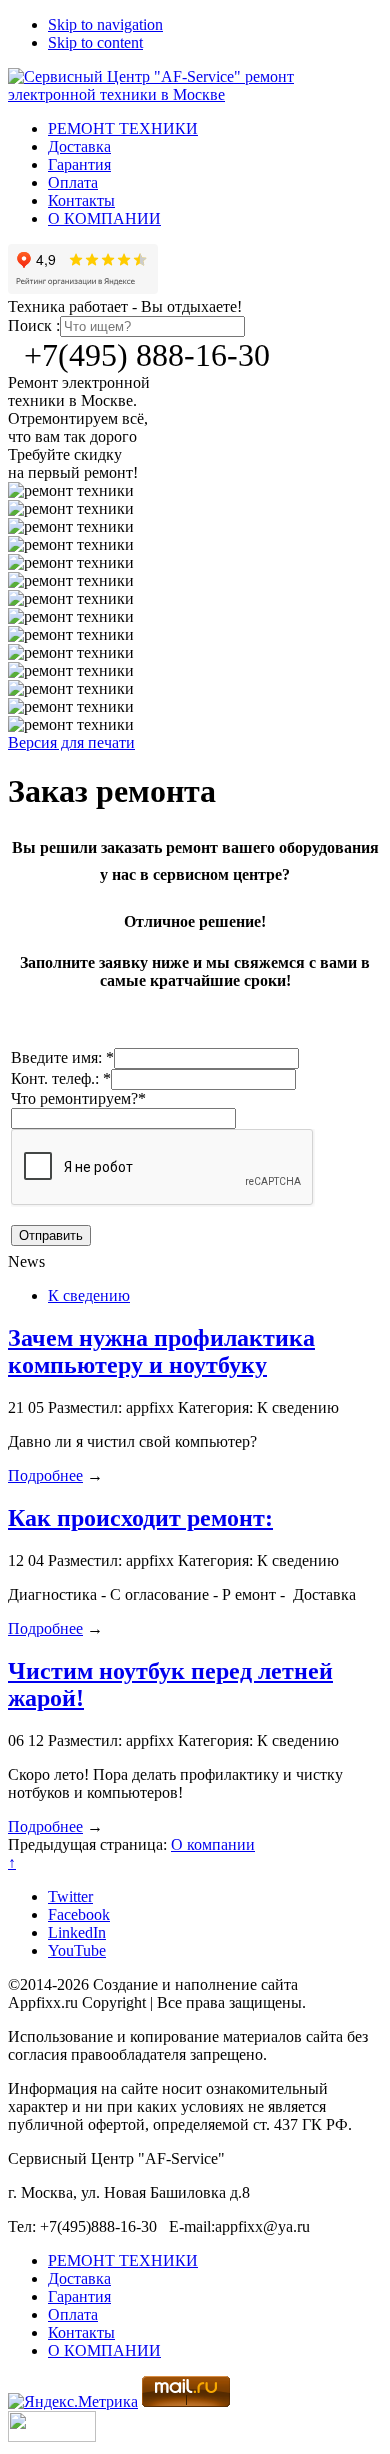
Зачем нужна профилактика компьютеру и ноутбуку (161, 1351)
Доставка (79, 146)
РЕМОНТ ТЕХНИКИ (123, 128)
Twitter (70, 1896)
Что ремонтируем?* (78, 1098)
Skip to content (95, 42)
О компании (213, 1844)
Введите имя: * (62, 1057)
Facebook (79, 1914)
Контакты (81, 200)
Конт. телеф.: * (61, 1078)
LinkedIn (77, 1932)
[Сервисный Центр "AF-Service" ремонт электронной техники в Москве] (195, 94)
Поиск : (34, 325)
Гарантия (79, 164)
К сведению (89, 1295)
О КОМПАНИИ (104, 218)
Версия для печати (71, 742)
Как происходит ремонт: (140, 1518)
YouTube (77, 1950)
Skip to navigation (105, 24)
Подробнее (45, 1475)
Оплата (73, 182)
